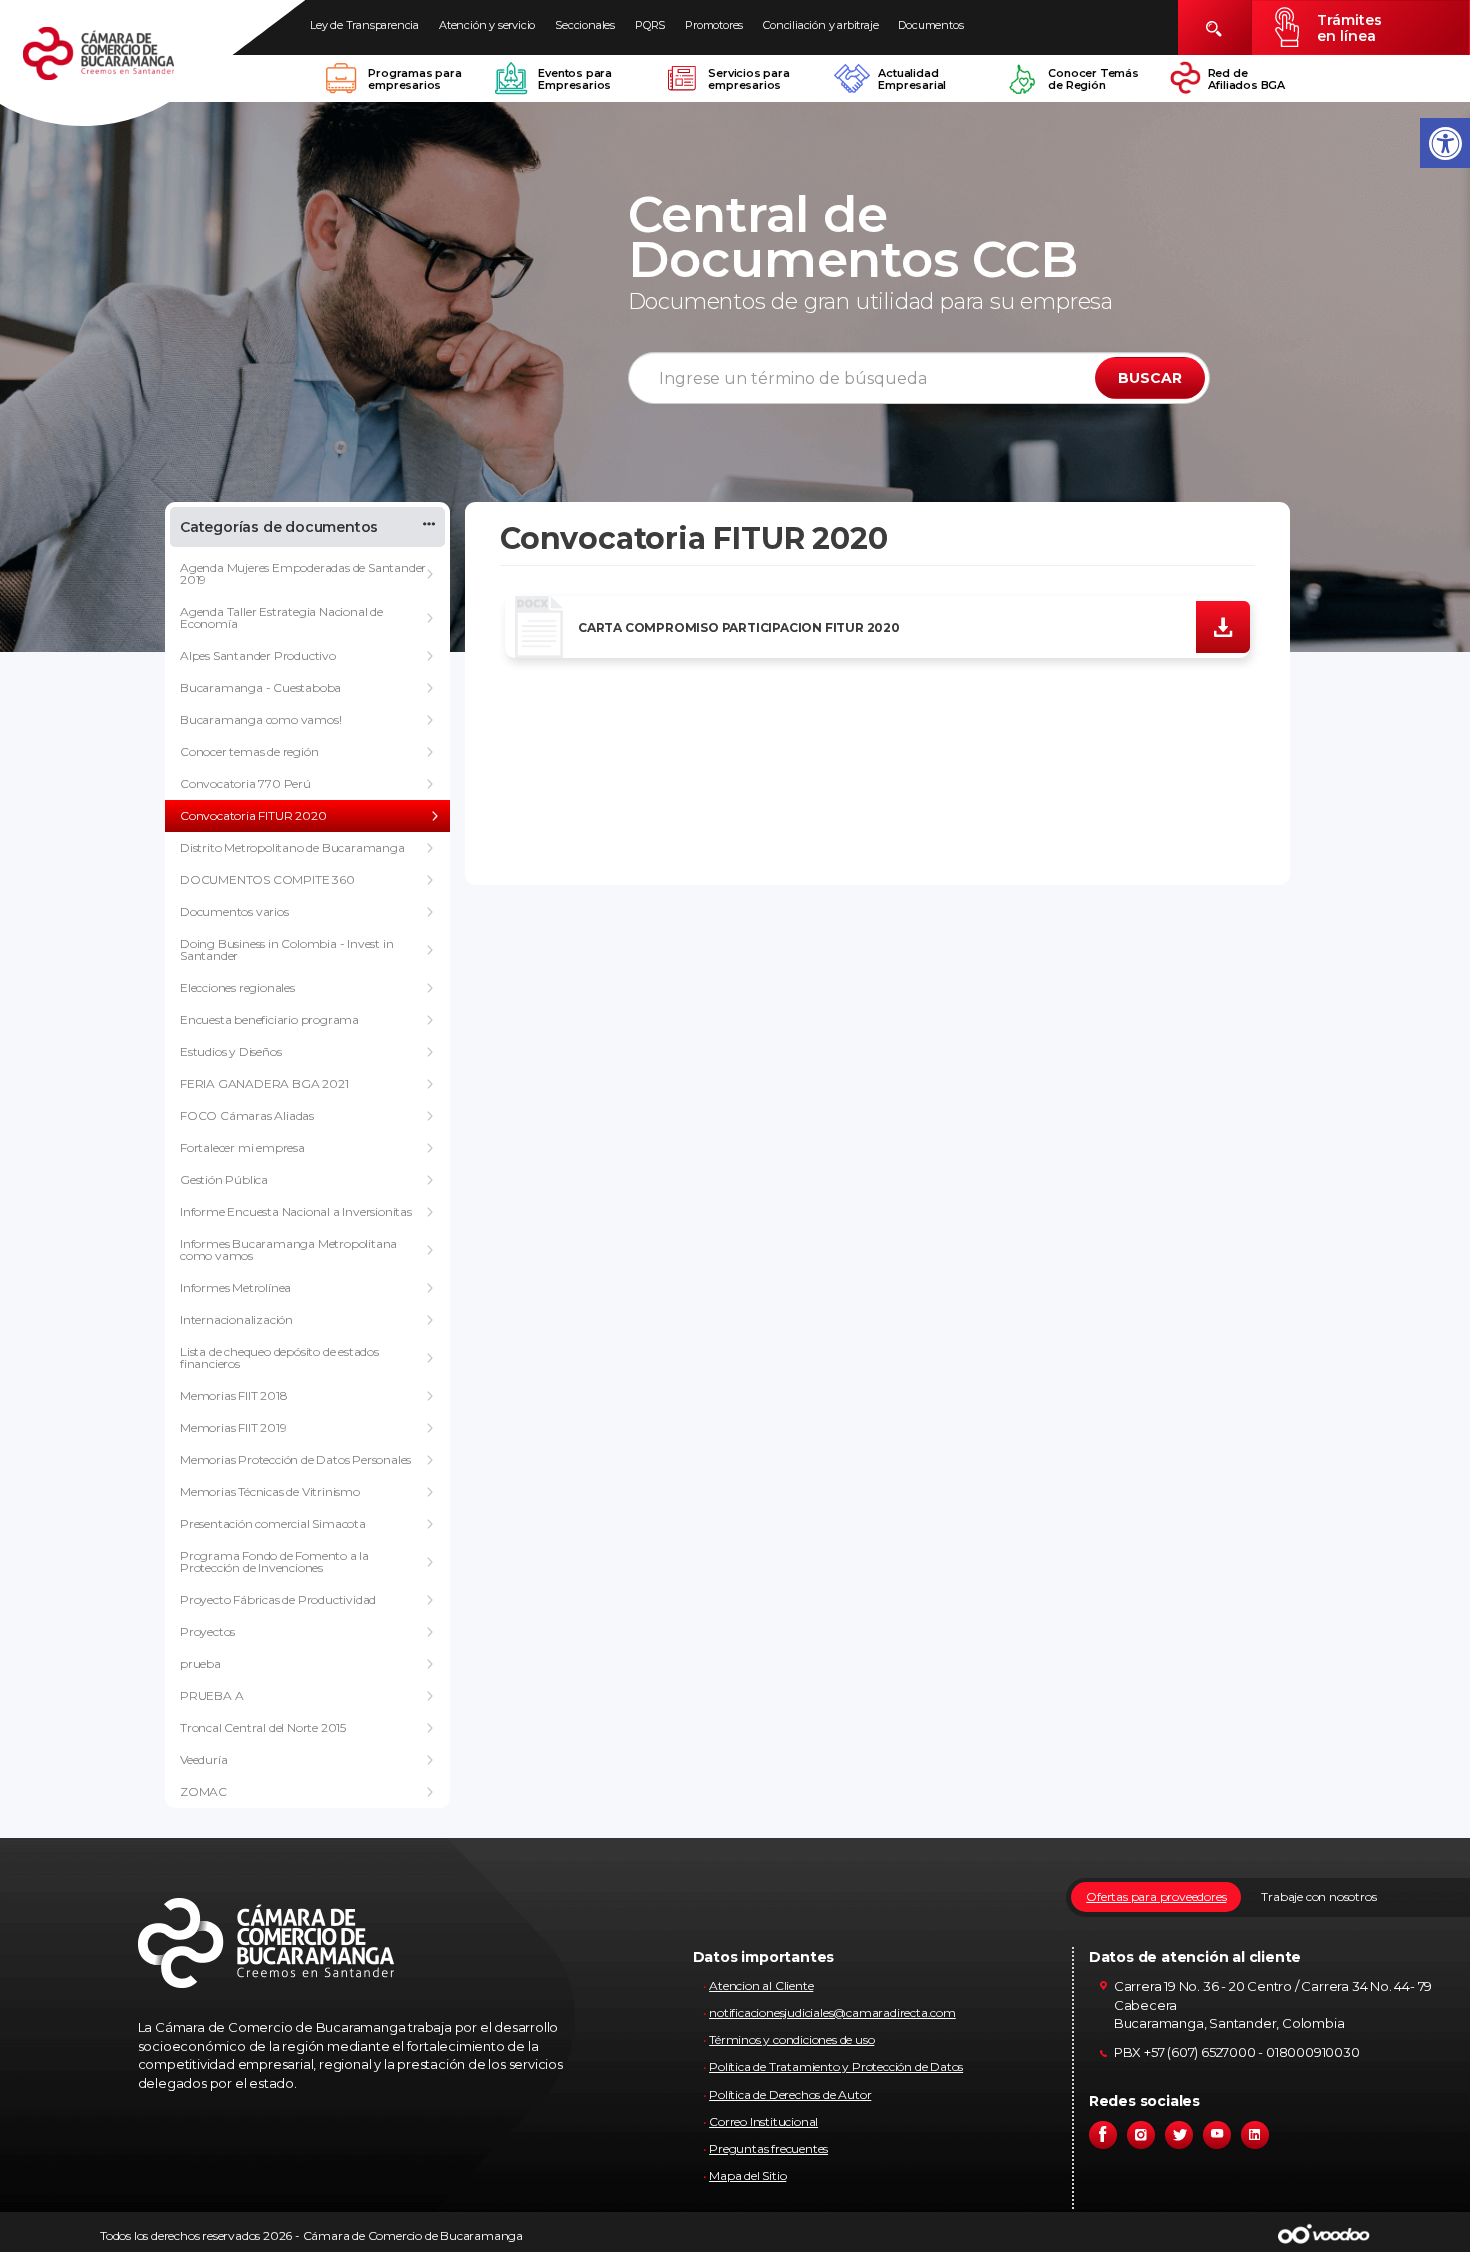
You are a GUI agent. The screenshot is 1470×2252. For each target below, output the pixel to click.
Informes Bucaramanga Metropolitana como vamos (288, 1249)
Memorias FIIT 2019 (233, 1427)
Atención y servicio (487, 25)
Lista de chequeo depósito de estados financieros (279, 1357)
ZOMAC (203, 1791)
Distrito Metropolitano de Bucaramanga (292, 847)
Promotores (714, 25)
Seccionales (585, 25)
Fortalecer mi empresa (242, 1147)
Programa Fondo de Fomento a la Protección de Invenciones (274, 1561)
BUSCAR (1150, 378)
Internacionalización (236, 1319)
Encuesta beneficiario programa (269, 1019)
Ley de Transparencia (364, 25)
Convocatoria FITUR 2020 (253, 815)
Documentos (930, 25)
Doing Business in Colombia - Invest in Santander (286, 949)
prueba (200, 1663)
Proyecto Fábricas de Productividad (278, 1599)
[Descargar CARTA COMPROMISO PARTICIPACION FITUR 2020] (1223, 626)
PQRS (650, 25)
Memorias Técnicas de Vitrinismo (270, 1491)
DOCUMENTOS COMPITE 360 (267, 879)
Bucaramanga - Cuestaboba (260, 687)
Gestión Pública (224, 1179)
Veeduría (203, 1759)
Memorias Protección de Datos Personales (295, 1459)
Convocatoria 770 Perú (245, 783)
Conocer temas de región (249, 751)
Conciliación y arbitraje (820, 25)
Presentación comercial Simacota (273, 1523)
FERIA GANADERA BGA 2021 (264, 1083)
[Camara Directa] (122, 64)
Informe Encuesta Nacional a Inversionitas (296, 1211)
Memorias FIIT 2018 (233, 1395)
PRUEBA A (211, 1695)
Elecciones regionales (237, 987)
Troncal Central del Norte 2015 (263, 1727)
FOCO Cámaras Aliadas (247, 1115)
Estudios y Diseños (230, 1051)
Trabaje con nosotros (1318, 1896)
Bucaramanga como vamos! (260, 719)
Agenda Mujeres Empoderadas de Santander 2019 (303, 573)
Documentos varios (234, 911)
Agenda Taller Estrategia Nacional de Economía (281, 617)
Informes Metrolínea (235, 1287)
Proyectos (207, 1631)
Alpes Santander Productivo (258, 655)
